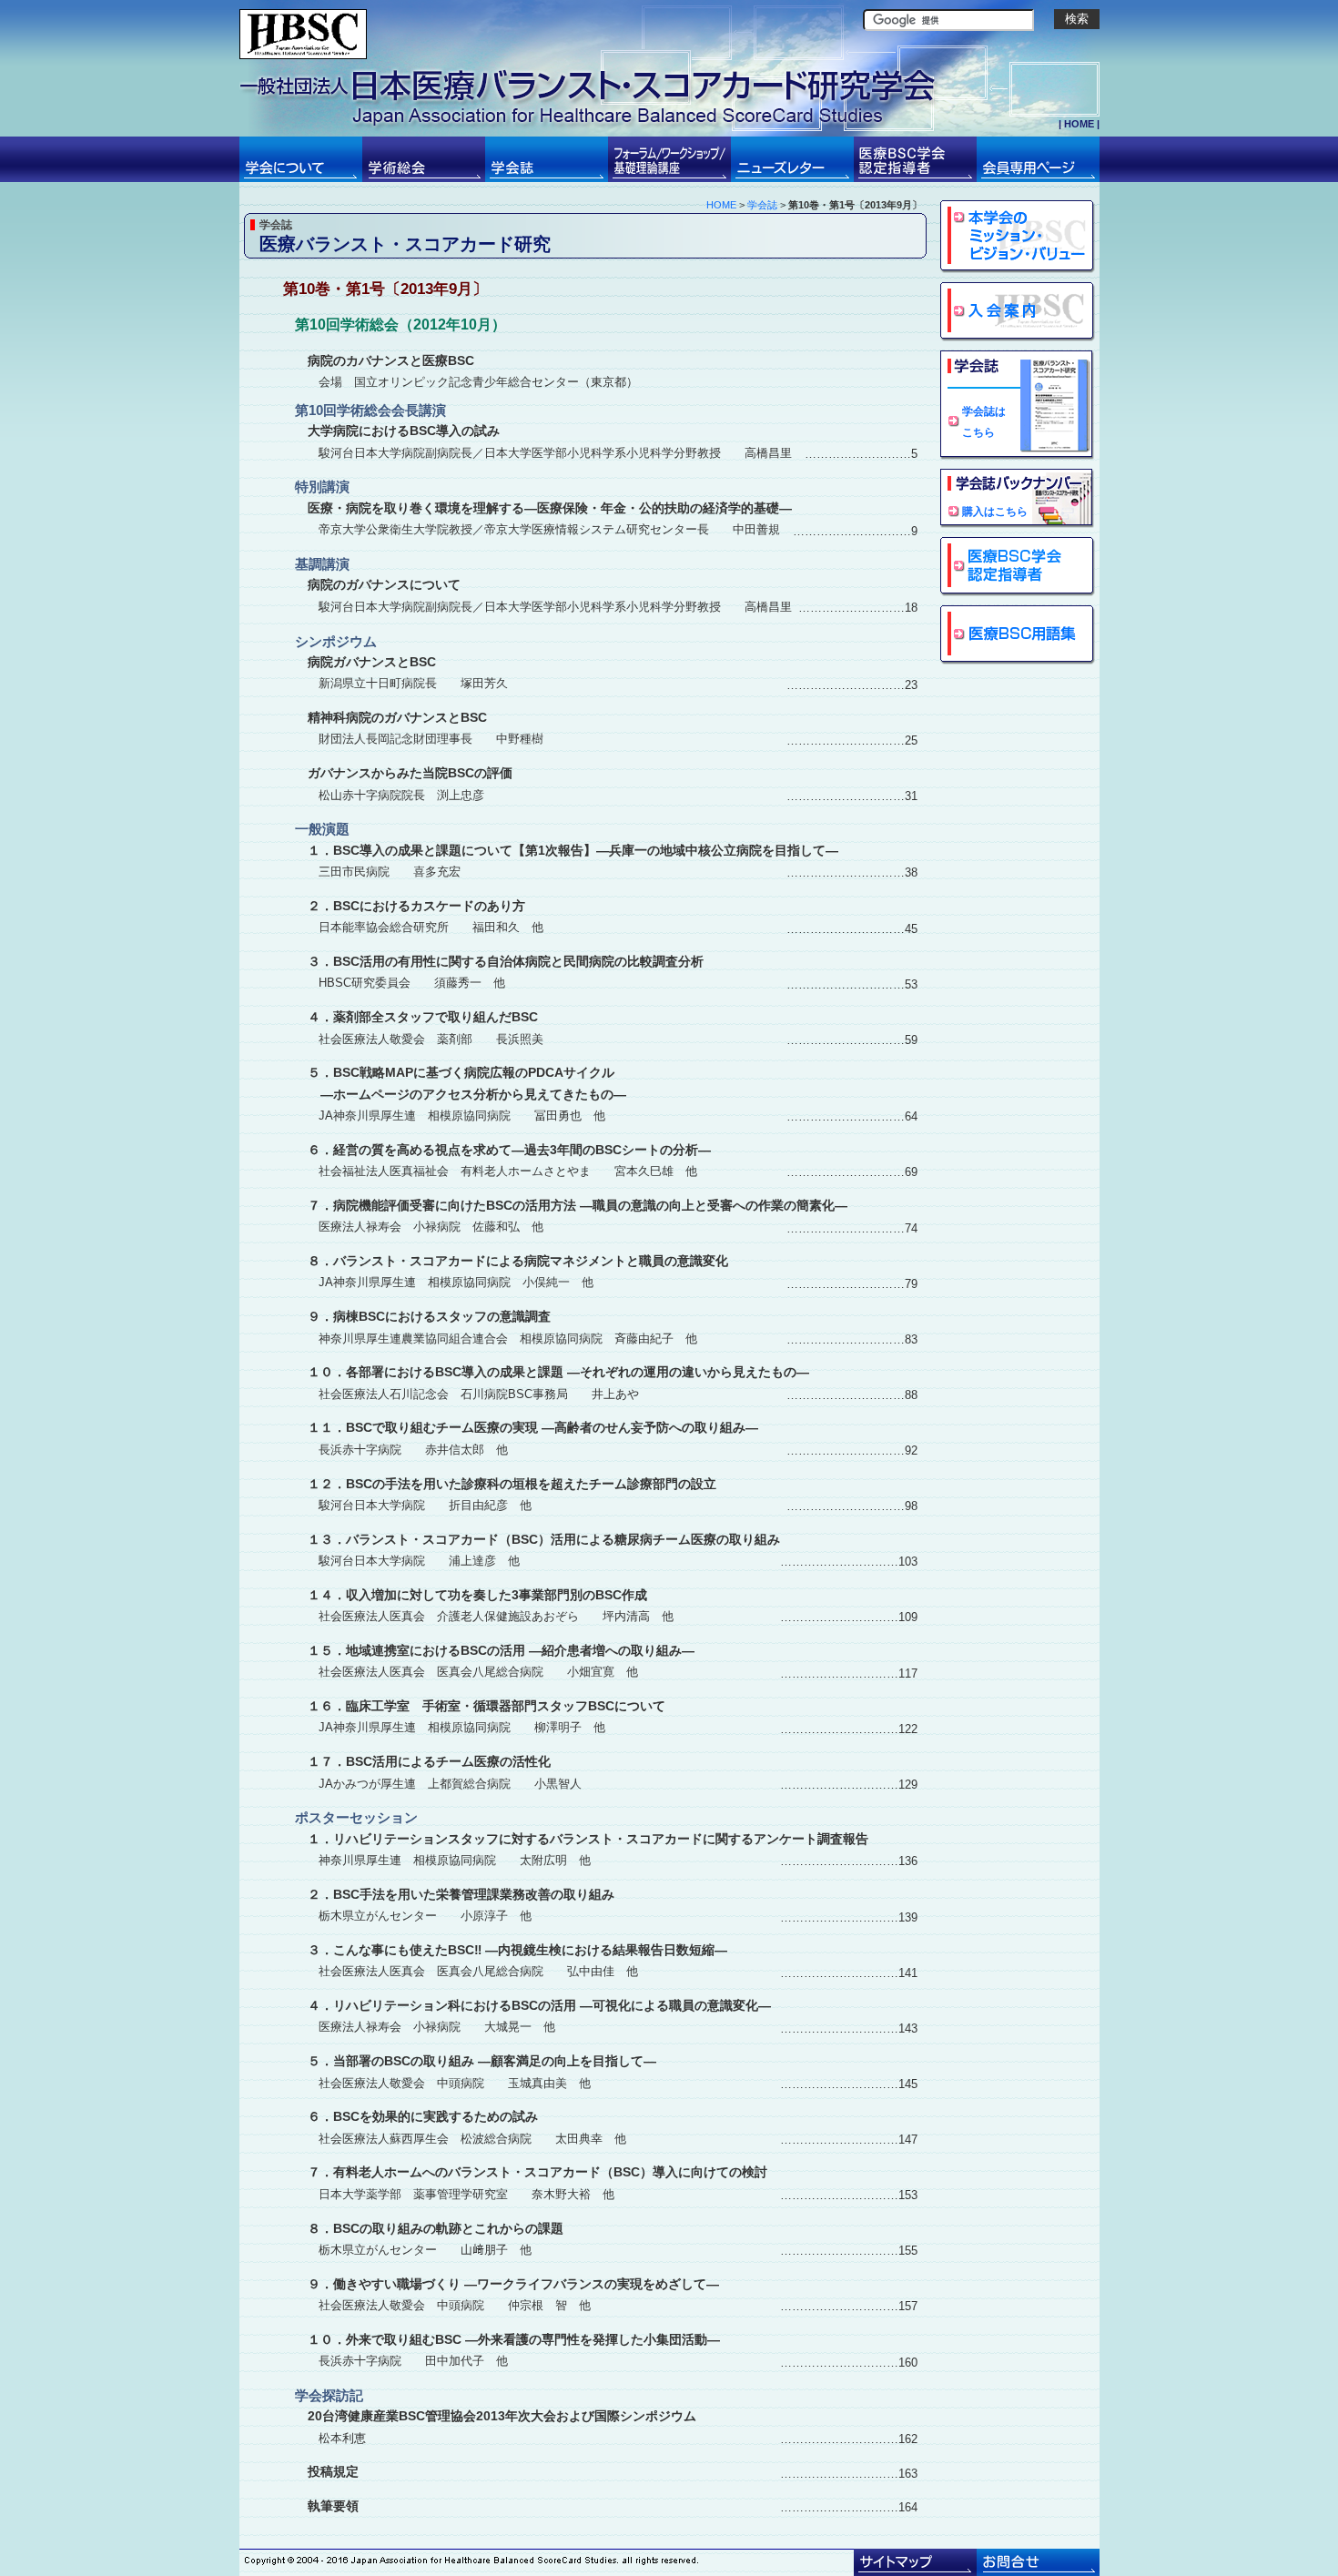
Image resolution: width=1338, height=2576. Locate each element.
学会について (301, 159)
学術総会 (424, 159)
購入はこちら (995, 511)
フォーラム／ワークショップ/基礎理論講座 (669, 159)
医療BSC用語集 (1018, 635)
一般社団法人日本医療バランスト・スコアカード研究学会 (303, 34)
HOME (1079, 124)
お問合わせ (1038, 2562)
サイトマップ (915, 2562)
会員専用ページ (1038, 159)
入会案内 (1018, 312)
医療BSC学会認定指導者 (1018, 567)
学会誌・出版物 (547, 159)
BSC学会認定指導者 (915, 159)
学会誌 (762, 205)
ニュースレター (792, 159)
